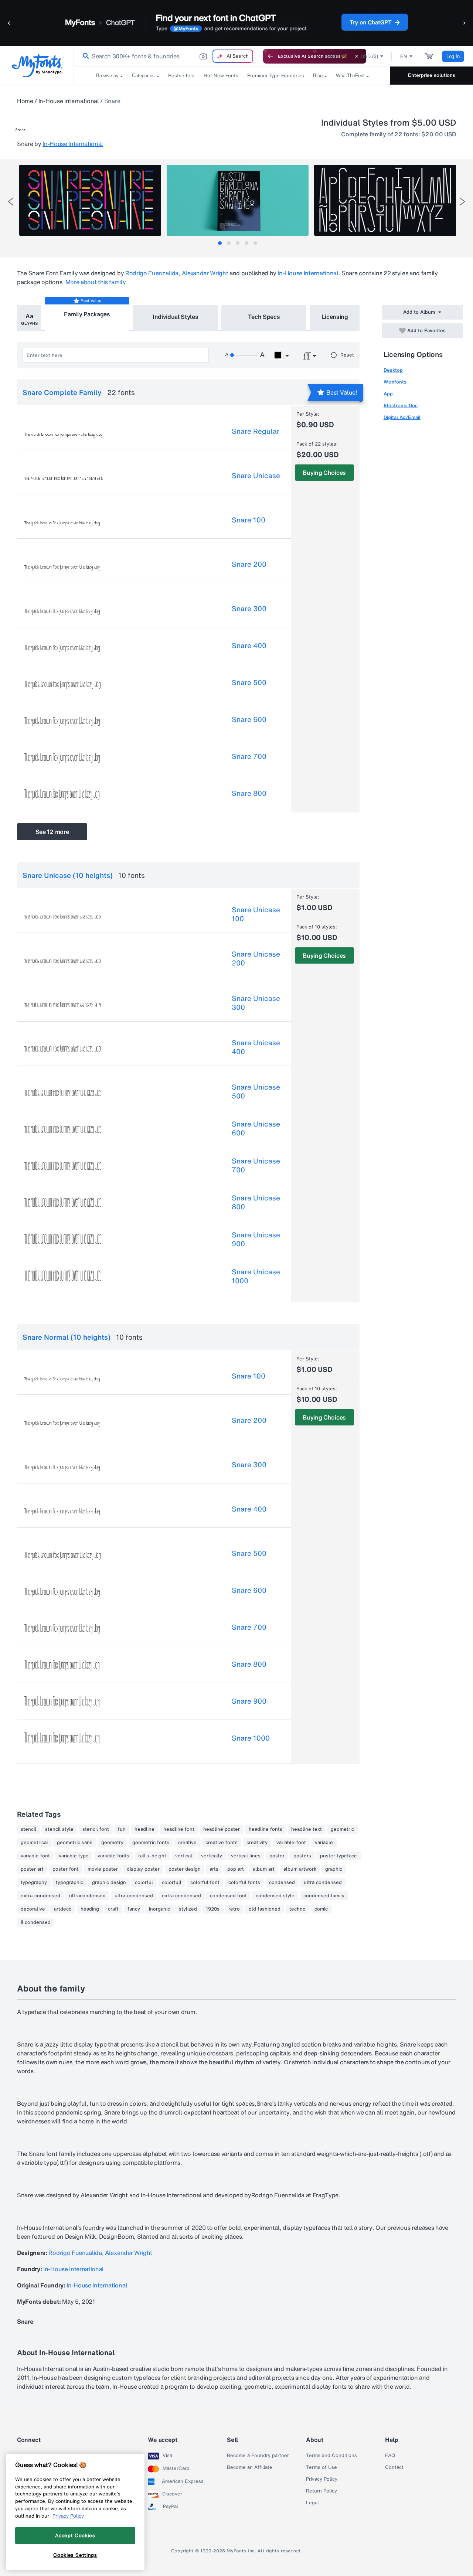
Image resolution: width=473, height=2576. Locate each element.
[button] (9, 23)
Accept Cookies (75, 2535)
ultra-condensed (134, 1896)
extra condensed (181, 1896)
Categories (143, 76)
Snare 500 (249, 682)
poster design (185, 1869)
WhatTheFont (350, 76)
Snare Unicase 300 (256, 1003)
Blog (318, 76)
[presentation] (11, 202)
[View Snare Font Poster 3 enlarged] (385, 200)
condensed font (228, 1896)
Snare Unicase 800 (256, 1202)
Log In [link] (453, 56)
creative (187, 1843)
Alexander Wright (205, 273)
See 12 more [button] (52, 832)
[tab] (220, 243)
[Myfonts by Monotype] (37, 66)
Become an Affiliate (250, 2467)
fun (122, 1829)
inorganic (159, 1909)
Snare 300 (249, 609)
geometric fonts (151, 1843)
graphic (334, 1869)
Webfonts (395, 382)
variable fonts (113, 1856)
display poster (143, 1869)
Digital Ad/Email (402, 417)
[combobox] (166, 56)
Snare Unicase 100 (256, 914)
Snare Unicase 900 (256, 1239)
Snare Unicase (256, 476)
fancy (134, 1909)
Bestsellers (181, 76)
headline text (307, 1829)
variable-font (291, 1843)
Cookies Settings (75, 2555)
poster (277, 1856)
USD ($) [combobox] (369, 56)
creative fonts (222, 1843)
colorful (144, 1882)
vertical (184, 1856)
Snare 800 (249, 793)
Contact (394, 2467)
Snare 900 (249, 1701)
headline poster (222, 1829)
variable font (35, 1856)
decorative (33, 1909)
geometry (112, 1843)
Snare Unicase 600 (256, 1128)
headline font (179, 1829)
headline (144, 1829)
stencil (28, 1829)
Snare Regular (256, 431)
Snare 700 (249, 756)
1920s (213, 1909)
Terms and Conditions (331, 2456)
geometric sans (75, 1843)
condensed (282, 1882)
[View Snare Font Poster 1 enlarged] (90, 200)
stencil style (59, 1829)
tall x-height (152, 1856)
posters (302, 1856)
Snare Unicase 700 (256, 1165)
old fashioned (265, 1909)
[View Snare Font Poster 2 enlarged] (238, 200)
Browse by (107, 76)
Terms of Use (321, 2467)
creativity (257, 1843)
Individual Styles (176, 317)
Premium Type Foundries (276, 76)
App (388, 394)
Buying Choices (324, 473)
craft (113, 1909)
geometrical (34, 1843)
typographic (69, 1882)
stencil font (96, 1829)
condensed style (275, 1896)
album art (264, 1869)
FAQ (390, 2456)
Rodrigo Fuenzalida (152, 273)
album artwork (300, 1869)
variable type (74, 1856)
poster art (32, 1869)
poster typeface (338, 1856)
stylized (188, 1909)
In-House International (69, 101)
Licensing (335, 317)
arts (214, 1869)
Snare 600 (249, 719)
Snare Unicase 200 (256, 958)
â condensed (36, 1922)
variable (324, 1843)
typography (34, 1882)
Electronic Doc (401, 406)
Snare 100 (249, 520)
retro (234, 1909)
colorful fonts (244, 1882)
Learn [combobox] (332, 56)
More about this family (96, 282)
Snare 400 (249, 645)
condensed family (324, 1896)
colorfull (172, 1882)
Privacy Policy (322, 2479)
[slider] (244, 355)
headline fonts (266, 1829)
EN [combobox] (404, 56)
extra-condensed (40, 1896)
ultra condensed (323, 1882)
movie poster (103, 1869)
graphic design (109, 1882)
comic (321, 1909)
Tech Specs (264, 317)
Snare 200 (249, 564)
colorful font (205, 1882)
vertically (212, 1856)
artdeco (63, 1909)
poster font (66, 1869)
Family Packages (87, 314)
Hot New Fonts (221, 76)
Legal (312, 2503)
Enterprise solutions (432, 75)
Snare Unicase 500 (256, 1091)
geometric (342, 1829)
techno (297, 1909)
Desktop (393, 370)
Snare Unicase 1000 (256, 1276)
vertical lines (246, 1856)
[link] (84, 56)
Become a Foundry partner (258, 2456)
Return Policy (321, 2491)
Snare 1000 (251, 1738)
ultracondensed (87, 1896)
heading (90, 1909)
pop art (236, 1869)
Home (25, 101)
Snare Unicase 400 (256, 1047)
